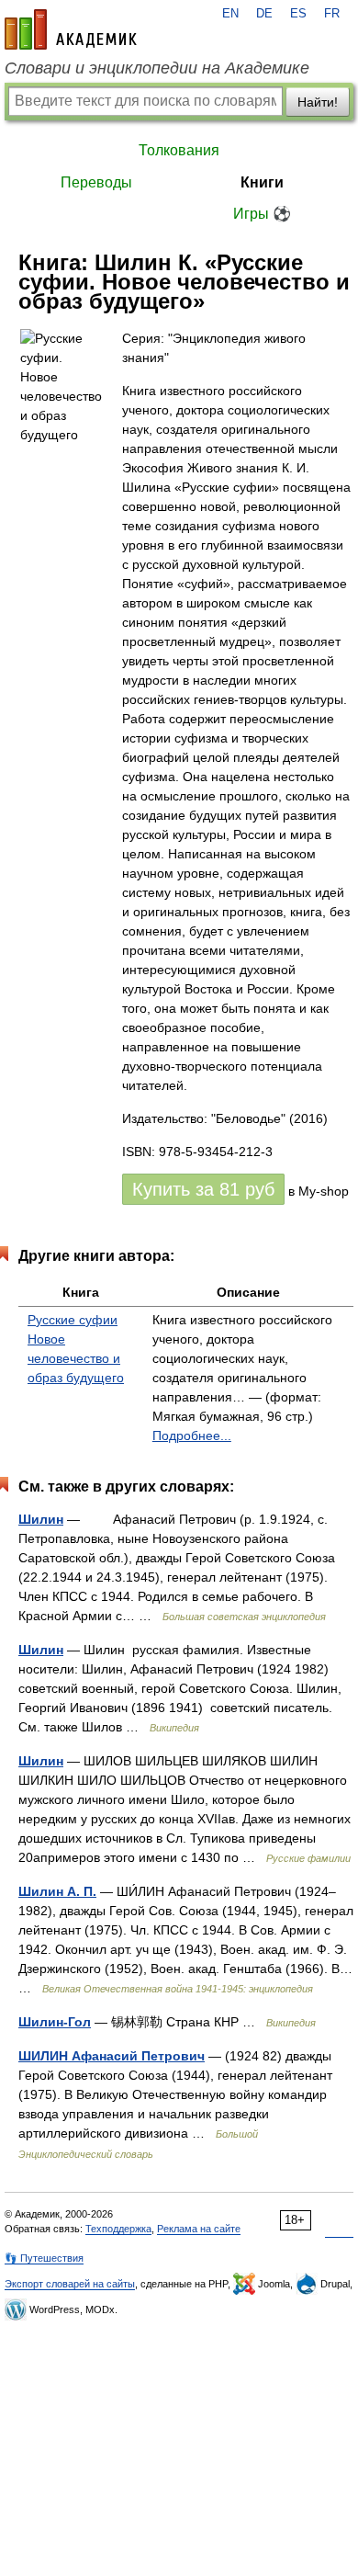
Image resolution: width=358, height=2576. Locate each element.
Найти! (318, 102)
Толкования (179, 150)
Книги (262, 182)
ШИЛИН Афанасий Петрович (112, 2056)
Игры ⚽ (262, 214)
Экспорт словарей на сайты (70, 2284)
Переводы (96, 182)
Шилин (41, 1519)
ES (298, 14)
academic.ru (71, 29)
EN (230, 14)
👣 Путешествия (44, 2258)
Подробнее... (192, 1436)
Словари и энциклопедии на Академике (157, 68)
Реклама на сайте (199, 2229)
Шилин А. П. (57, 1891)
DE (264, 14)
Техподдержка (118, 2229)
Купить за (203, 1189)
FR (332, 14)
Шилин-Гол (55, 2022)
